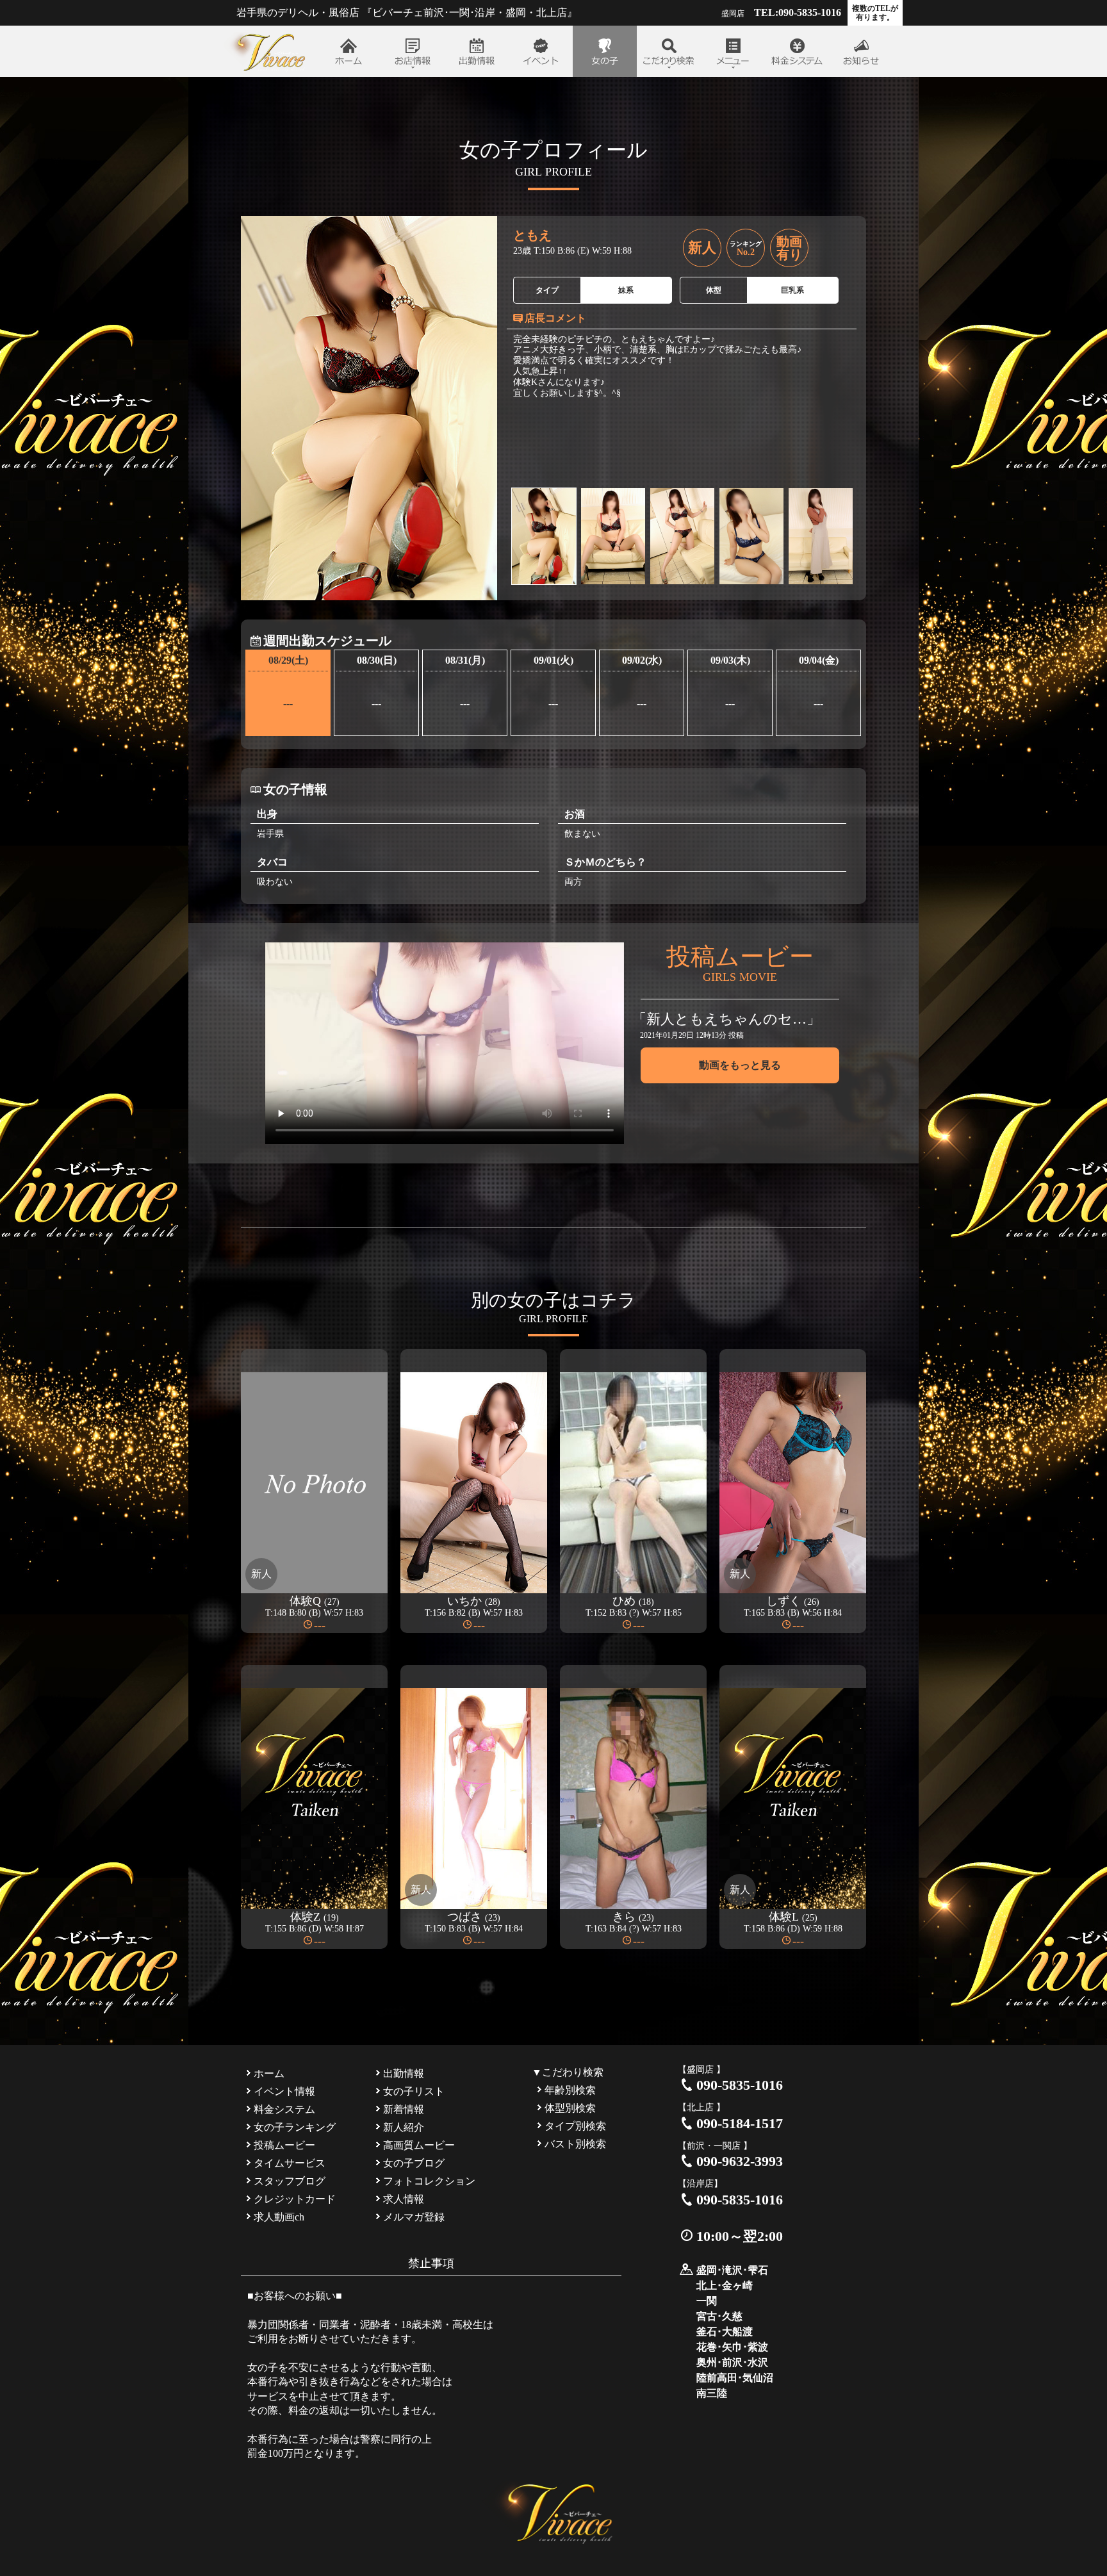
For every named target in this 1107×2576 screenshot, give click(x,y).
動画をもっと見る (740, 1065)
